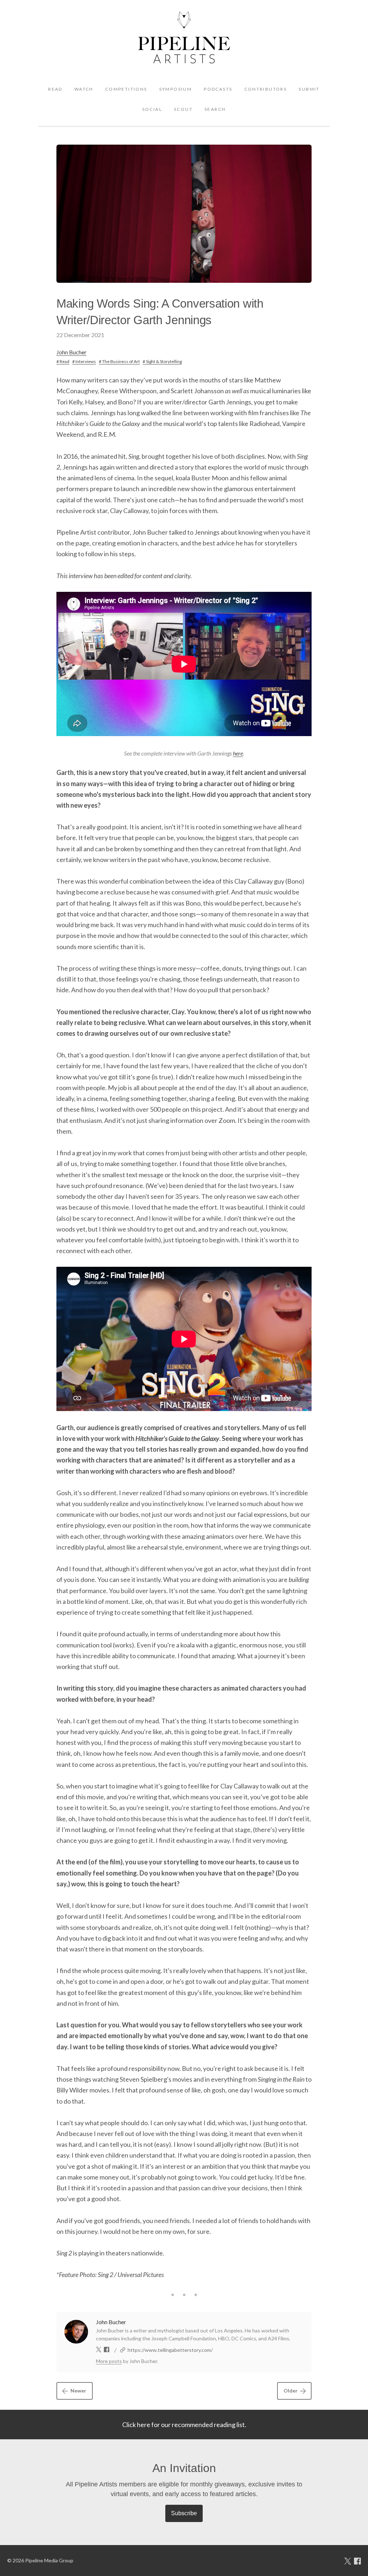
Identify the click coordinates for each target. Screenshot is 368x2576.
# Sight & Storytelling (162, 361)
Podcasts (218, 89)
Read (55, 89)
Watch (84, 89)
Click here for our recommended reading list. (184, 2425)
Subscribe (184, 2513)
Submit (309, 89)
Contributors (266, 89)
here (238, 753)
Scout (183, 109)
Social (152, 109)
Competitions (126, 89)
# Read (63, 361)
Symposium (176, 89)
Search (215, 109)
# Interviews (84, 361)
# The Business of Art (119, 361)
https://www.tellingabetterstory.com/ (170, 2350)
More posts (109, 2361)
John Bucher (72, 352)
